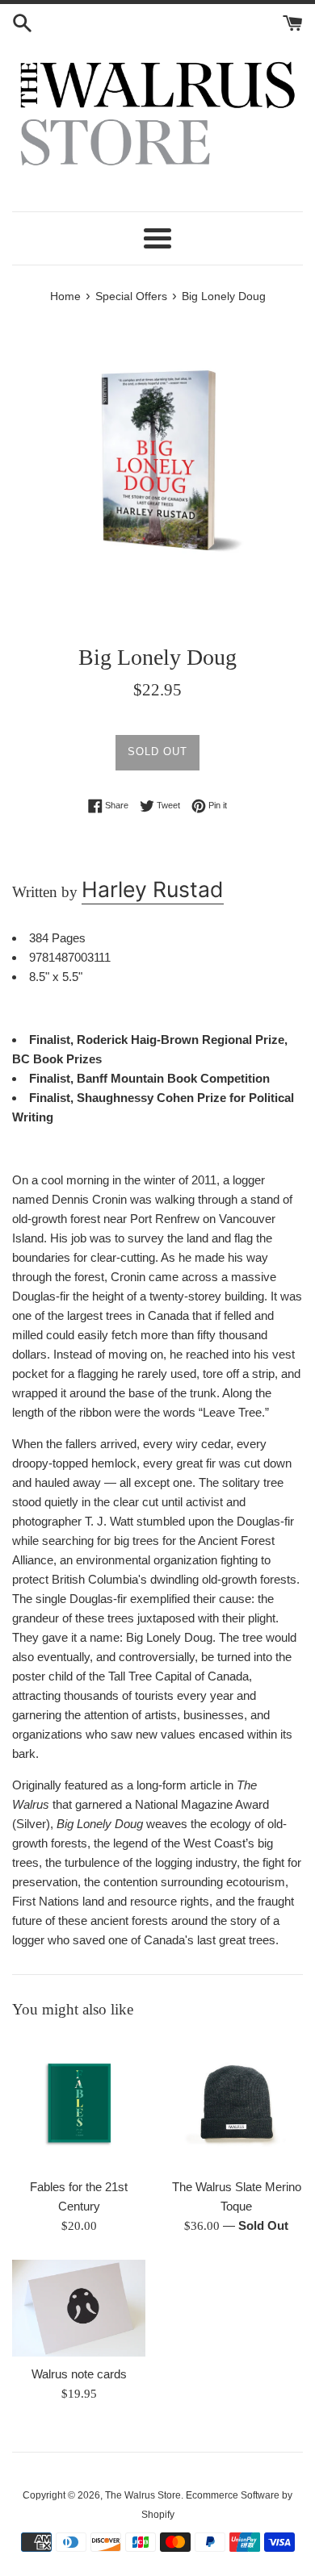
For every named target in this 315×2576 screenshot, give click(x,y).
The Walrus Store (143, 2495)
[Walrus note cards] (79, 2309)
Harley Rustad (153, 889)
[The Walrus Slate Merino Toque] (236, 2103)
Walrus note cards (79, 2374)
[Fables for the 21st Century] (79, 2103)
